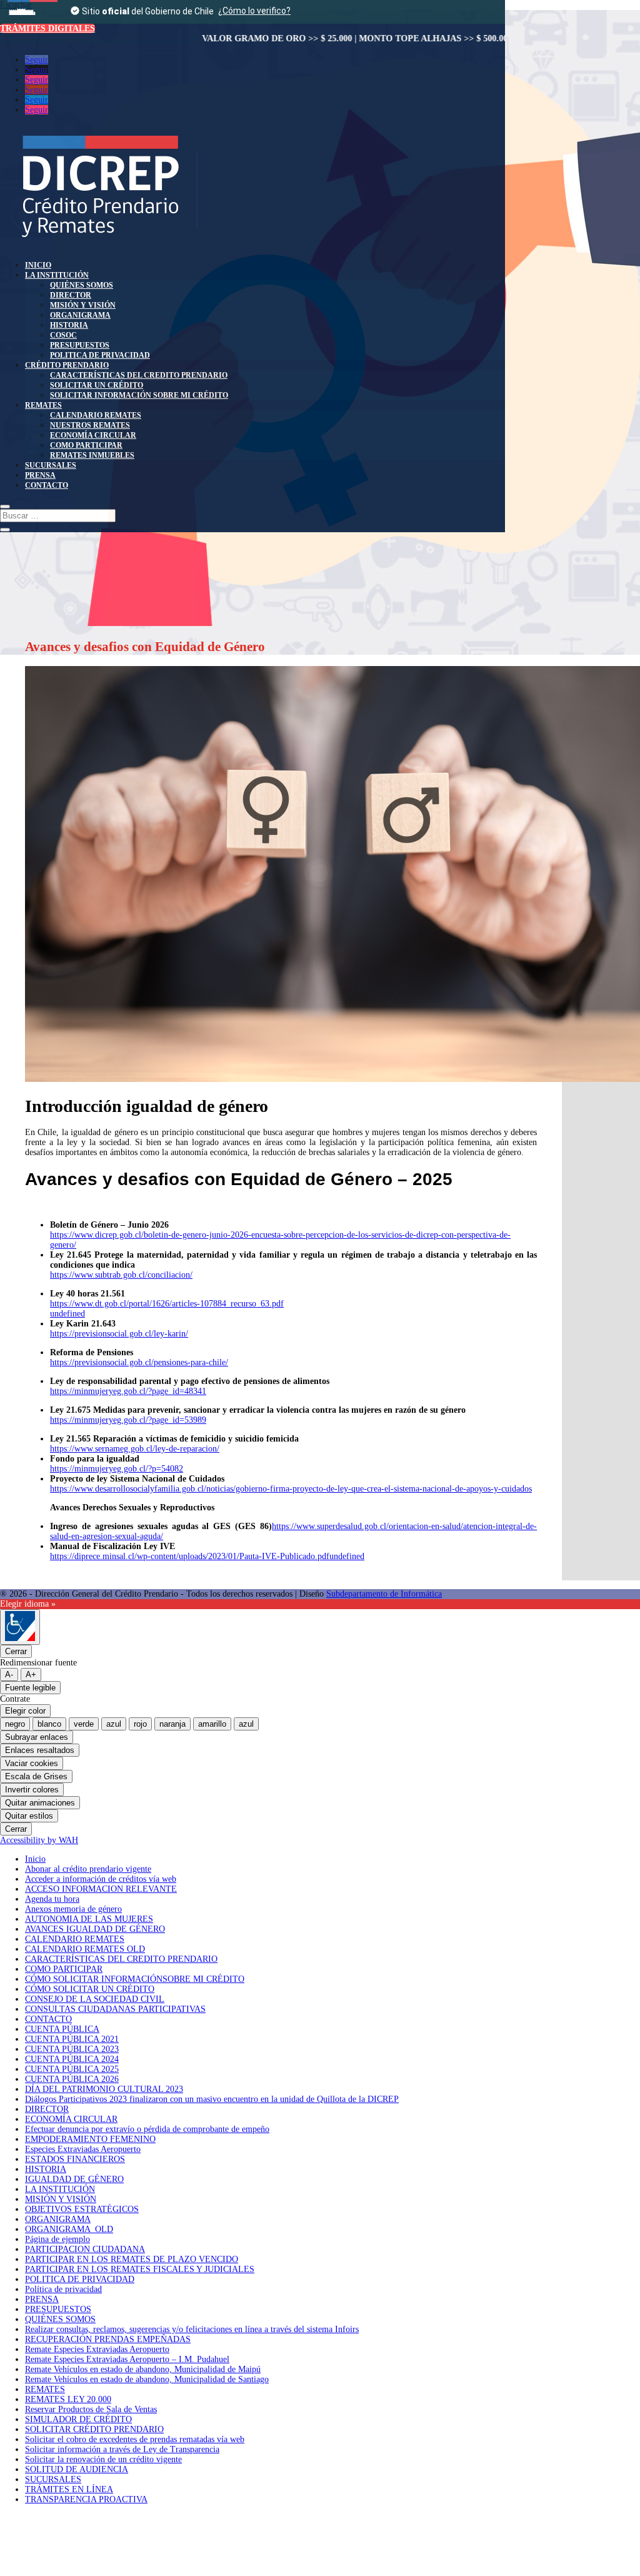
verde (84, 1724)
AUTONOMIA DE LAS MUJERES (89, 1919)
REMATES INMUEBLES (92, 455)
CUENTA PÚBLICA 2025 (72, 2069)
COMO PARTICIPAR (86, 445)
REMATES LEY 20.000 (68, 2399)
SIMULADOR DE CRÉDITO (78, 2419)
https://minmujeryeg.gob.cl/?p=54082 (117, 1469)
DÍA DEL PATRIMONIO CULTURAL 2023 (104, 2089)
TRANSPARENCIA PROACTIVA (86, 2499)
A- (9, 1674)
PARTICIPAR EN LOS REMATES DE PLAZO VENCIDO (132, 2259)
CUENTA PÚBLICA (62, 2029)
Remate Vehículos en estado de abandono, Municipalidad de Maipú (143, 2369)
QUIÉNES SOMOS (82, 285)
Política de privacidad (63, 2289)
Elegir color (25, 1711)
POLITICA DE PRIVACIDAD (100, 355)
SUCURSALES (51, 465)
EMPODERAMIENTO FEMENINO (90, 2139)
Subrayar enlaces (37, 1737)
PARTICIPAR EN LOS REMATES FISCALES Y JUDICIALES (140, 2269)
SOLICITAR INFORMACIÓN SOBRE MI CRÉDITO (139, 395)
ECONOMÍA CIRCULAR (93, 435)
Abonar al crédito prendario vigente (88, 1869)
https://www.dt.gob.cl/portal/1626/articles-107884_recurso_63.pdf (167, 1304)
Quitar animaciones (40, 1803)
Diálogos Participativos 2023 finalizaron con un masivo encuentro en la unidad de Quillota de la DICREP (212, 2099)
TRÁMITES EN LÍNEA (69, 2489)
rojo (140, 1724)
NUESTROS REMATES (90, 425)
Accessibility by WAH (39, 1840)
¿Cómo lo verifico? (254, 11)
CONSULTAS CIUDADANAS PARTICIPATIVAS (115, 2009)
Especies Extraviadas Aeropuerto (83, 2149)
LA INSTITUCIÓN (57, 275)
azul (114, 1724)
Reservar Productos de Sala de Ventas (91, 2409)
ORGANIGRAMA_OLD (69, 2229)
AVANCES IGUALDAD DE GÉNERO (95, 1929)
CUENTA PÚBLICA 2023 (72, 2049)
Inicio (35, 1859)
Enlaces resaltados (40, 1750)
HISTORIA (69, 325)
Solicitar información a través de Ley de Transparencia (122, 2449)
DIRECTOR (71, 295)
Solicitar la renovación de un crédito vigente (103, 2459)
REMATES (43, 405)
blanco (49, 1724)
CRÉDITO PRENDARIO (67, 365)
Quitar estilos (29, 1816)
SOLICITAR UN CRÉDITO (97, 385)
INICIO (38, 265)
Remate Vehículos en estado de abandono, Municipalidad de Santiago (147, 2379)
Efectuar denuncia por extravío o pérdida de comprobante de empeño (147, 2129)
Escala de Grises (36, 1776)
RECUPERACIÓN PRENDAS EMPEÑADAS (108, 2339)
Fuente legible (30, 1688)
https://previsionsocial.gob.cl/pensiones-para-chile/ (139, 1362)
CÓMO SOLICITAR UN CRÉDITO (90, 1989)
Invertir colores (32, 1790)
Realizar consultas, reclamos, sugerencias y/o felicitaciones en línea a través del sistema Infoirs (192, 2329)
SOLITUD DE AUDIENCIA (77, 2469)
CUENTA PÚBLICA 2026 (72, 2079)
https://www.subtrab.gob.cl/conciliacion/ (121, 1275)
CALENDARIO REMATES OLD (85, 1949)
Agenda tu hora (52, 1899)
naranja (172, 1724)
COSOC (63, 335)
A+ (31, 1674)
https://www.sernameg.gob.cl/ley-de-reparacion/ (135, 1449)
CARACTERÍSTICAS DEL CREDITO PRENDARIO (139, 375)
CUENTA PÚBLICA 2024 (72, 2059)
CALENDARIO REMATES (96, 415)
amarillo (212, 1724)
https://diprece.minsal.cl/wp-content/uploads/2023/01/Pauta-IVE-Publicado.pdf (190, 1556)
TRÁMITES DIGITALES (47, 28)
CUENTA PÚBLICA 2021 (72, 2039)
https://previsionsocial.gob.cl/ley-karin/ (119, 1334)
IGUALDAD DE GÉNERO (74, 2179)
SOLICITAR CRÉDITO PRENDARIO (94, 2429)
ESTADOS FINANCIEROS (75, 2159)
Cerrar (16, 1651)
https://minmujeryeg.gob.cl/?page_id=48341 (128, 1391)
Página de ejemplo (57, 2239)
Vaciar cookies (32, 1763)
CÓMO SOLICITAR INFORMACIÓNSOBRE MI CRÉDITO (135, 1979)
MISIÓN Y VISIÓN (83, 305)
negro (15, 1724)
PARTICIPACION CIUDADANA (85, 2249)
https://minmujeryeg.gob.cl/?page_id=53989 (128, 1420)
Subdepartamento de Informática (384, 1594)
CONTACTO (47, 485)
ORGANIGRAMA (80, 315)
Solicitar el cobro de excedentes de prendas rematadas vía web (135, 2439)
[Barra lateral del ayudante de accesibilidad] (20, 1627)
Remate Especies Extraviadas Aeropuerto (97, 2349)
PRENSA (40, 475)
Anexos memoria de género (73, 1909)
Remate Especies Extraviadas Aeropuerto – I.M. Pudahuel (127, 2359)
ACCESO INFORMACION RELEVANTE (101, 1889)
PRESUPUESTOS (80, 345)
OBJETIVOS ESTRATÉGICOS (82, 2209)
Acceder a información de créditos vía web (101, 1879)
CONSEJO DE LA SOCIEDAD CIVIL (95, 1999)
